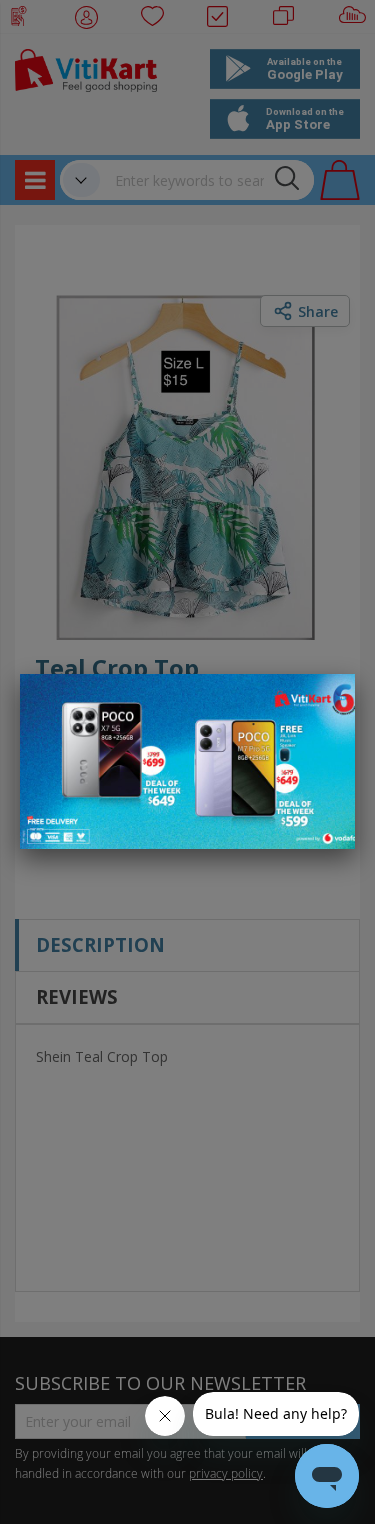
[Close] (327, 700)
